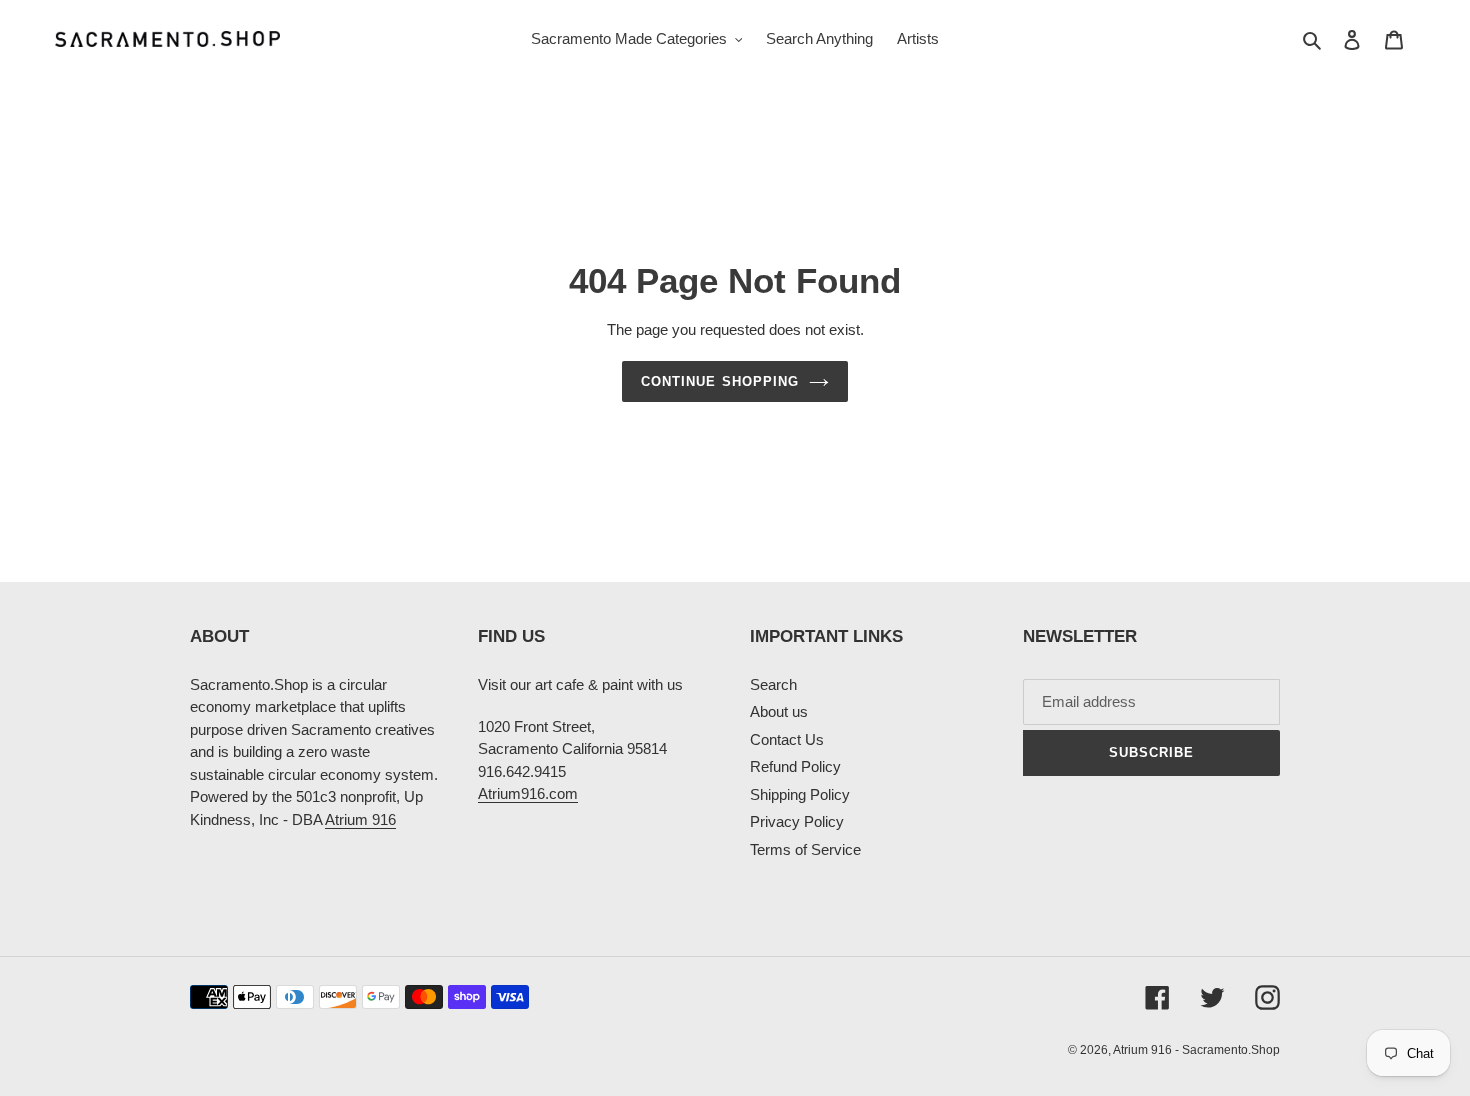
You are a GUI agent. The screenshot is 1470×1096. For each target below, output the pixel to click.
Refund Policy (795, 766)
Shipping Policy (800, 794)
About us (779, 711)
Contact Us (787, 739)
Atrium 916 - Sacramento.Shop (1196, 1050)
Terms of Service (805, 849)
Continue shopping (720, 381)
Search (773, 684)
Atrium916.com (528, 793)
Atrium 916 (360, 819)
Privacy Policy (797, 821)
